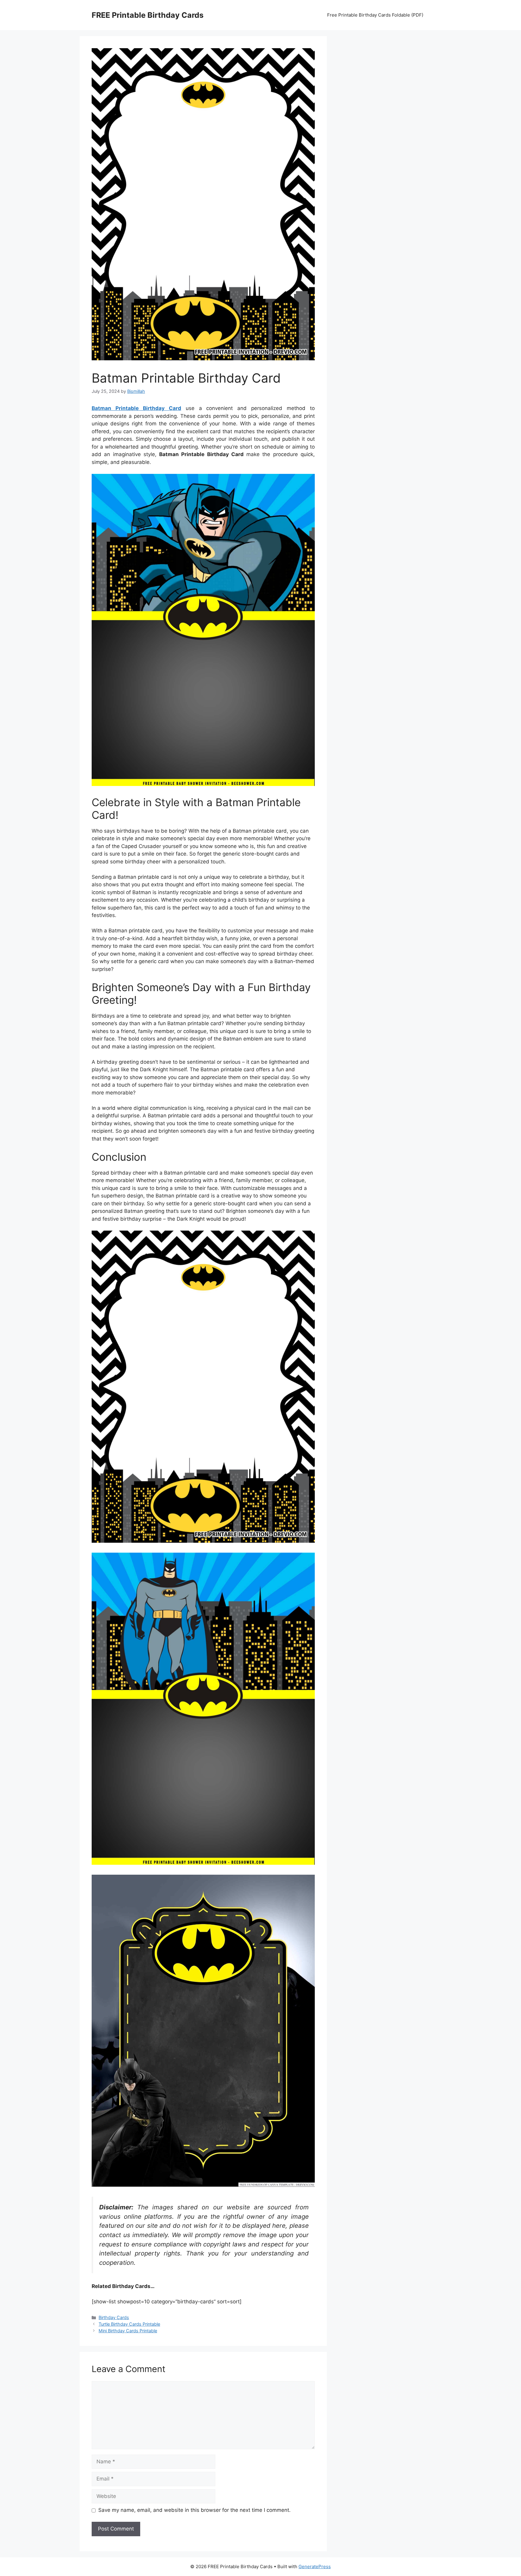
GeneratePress (315, 2567)
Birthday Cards (114, 2317)
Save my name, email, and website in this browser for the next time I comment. (194, 2510)
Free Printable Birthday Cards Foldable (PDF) (375, 15)
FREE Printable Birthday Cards (148, 15)
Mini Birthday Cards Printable (128, 2331)
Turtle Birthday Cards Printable (129, 2324)
